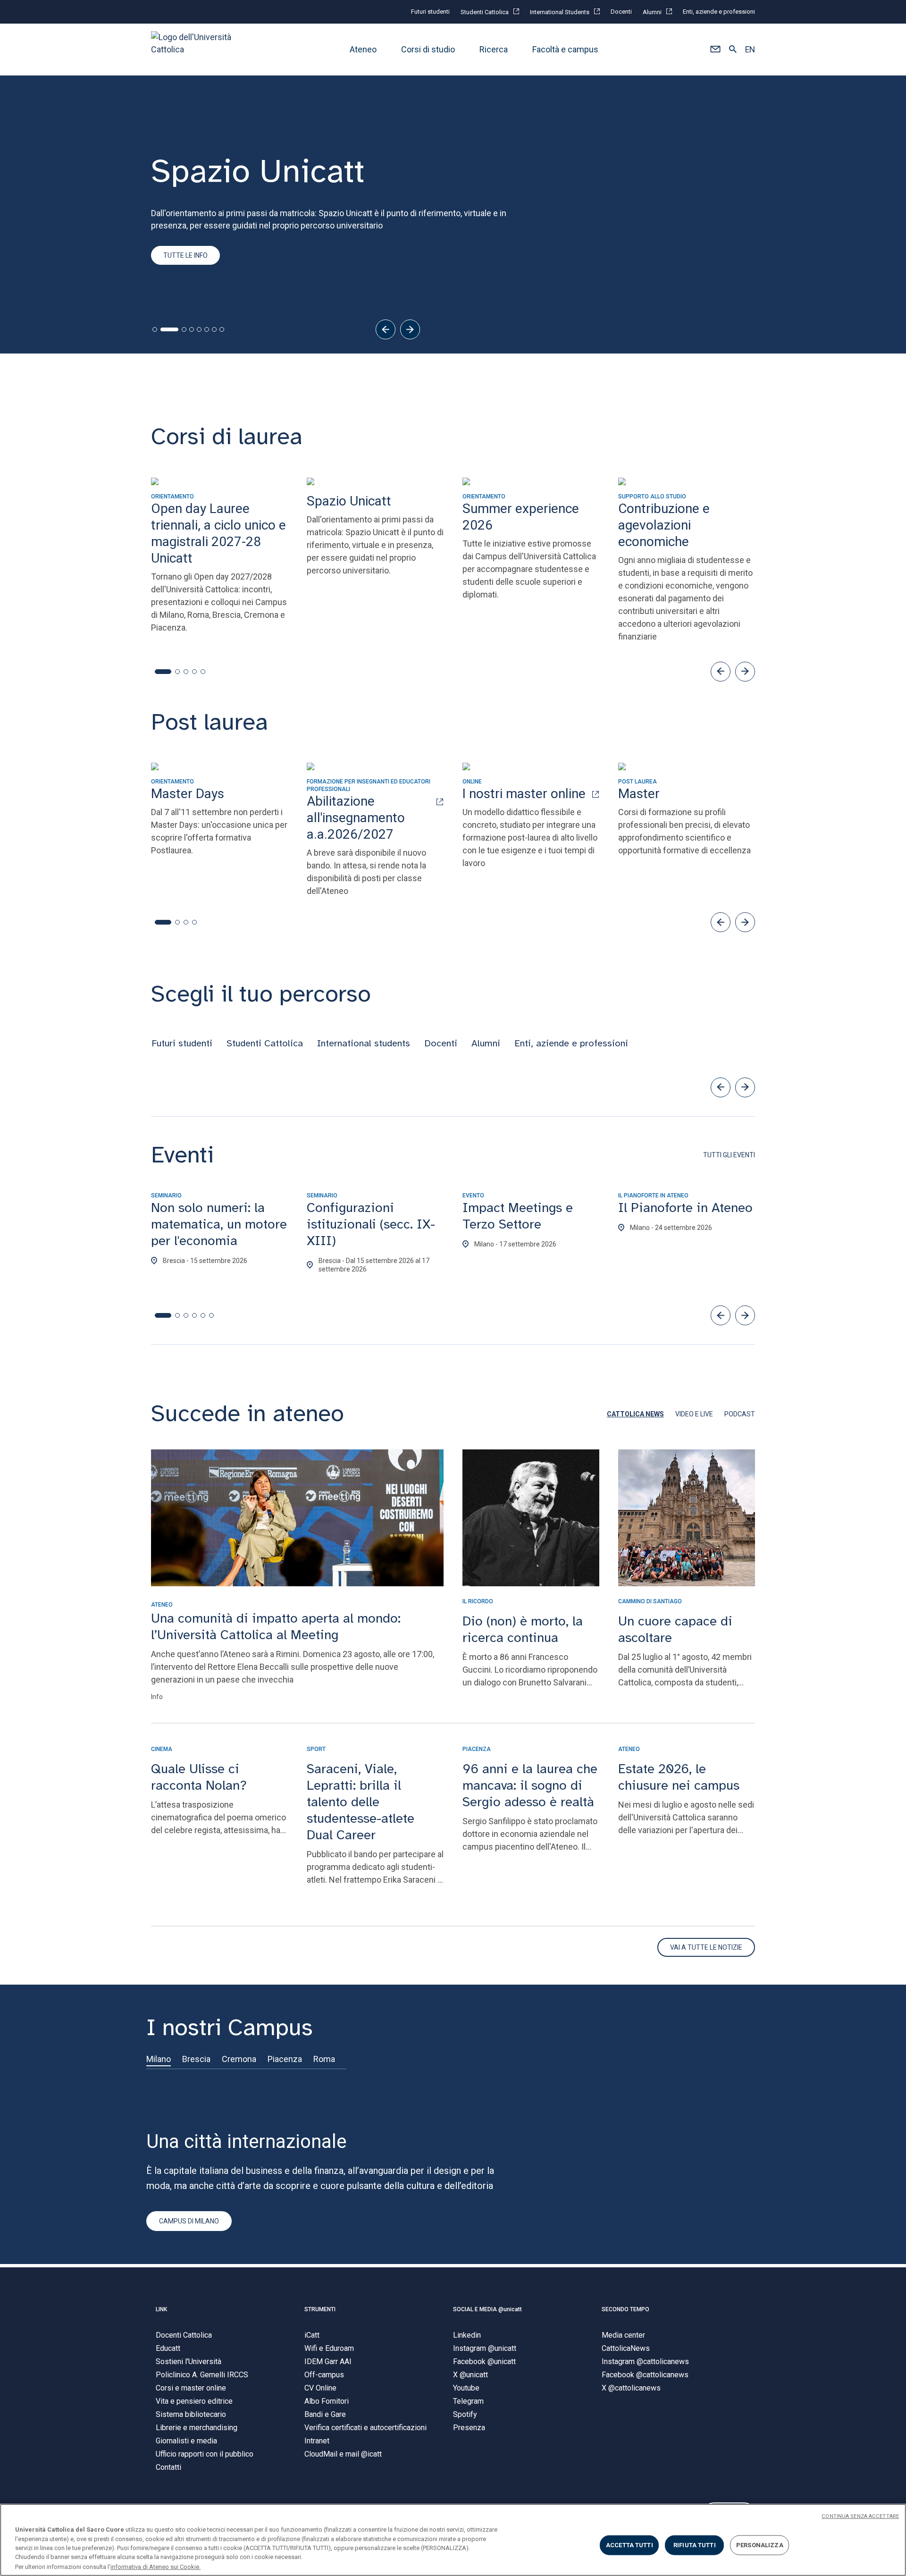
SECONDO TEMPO (625, 2309)
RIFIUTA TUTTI (695, 2545)
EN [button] (750, 50)
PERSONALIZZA (760, 2545)
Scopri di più (184, 297)
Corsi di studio (428, 49)
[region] (453, 2540)
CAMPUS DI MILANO (189, 2221)
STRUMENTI (320, 2309)
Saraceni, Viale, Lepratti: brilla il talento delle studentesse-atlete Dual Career (361, 1802)
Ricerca (494, 49)
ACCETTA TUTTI (629, 2545)
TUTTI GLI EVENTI (729, 1155)
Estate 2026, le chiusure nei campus (679, 1777)
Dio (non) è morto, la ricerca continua (523, 1629)
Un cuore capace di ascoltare (675, 1629)
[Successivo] (410, 329)
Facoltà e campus (565, 49)
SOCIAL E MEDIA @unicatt (487, 2309)
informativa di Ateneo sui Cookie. (155, 2566)
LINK (161, 2309)
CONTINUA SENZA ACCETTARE (860, 2516)
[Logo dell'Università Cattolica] (195, 49)
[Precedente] (386, 329)
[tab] (155, 329)
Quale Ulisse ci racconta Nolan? (199, 1777)
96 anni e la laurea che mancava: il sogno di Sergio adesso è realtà (530, 1785)
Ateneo (363, 49)
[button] (715, 50)
